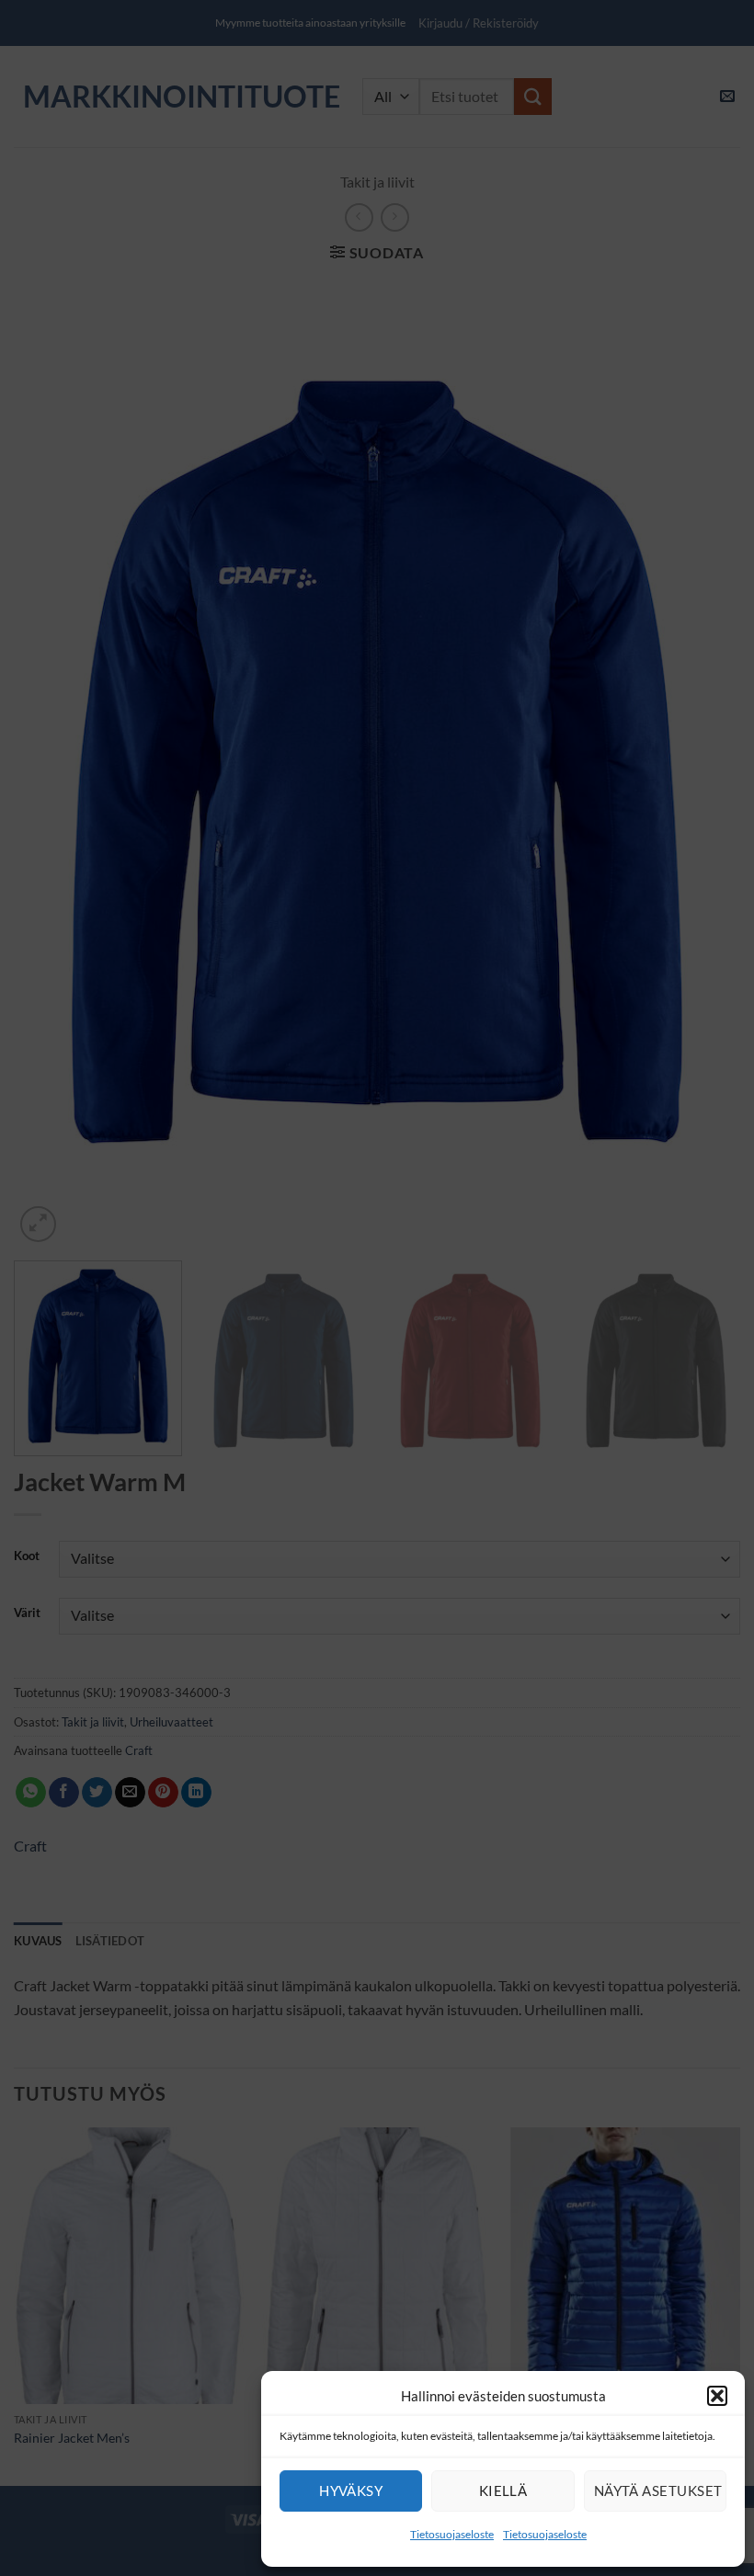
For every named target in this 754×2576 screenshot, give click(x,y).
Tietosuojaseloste (452, 2534)
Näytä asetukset (658, 2491)
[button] (717, 2396)
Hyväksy (351, 2491)
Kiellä (503, 2491)
